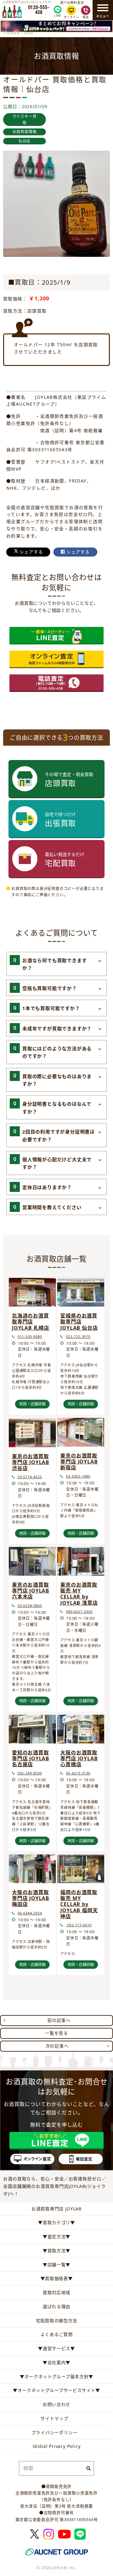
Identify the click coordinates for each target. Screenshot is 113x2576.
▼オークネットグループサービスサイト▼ (56, 2390)
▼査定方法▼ (56, 2236)
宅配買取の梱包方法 (56, 2321)
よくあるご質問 (57, 2334)
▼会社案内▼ (56, 2362)
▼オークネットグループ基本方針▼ (56, 2376)
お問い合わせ (56, 2404)
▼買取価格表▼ (57, 2278)
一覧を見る (56, 2033)
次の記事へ (57, 2046)
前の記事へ (59, 2020)
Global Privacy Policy (57, 2446)
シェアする (31, 552)
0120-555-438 (39, 10)
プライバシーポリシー (55, 2432)
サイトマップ (54, 2418)
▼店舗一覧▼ (56, 2265)
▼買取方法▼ (56, 2251)
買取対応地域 (56, 2292)
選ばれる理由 (56, 2306)
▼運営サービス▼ (56, 2348)
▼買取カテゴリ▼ (56, 2222)
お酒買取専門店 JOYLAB (56, 2209)
